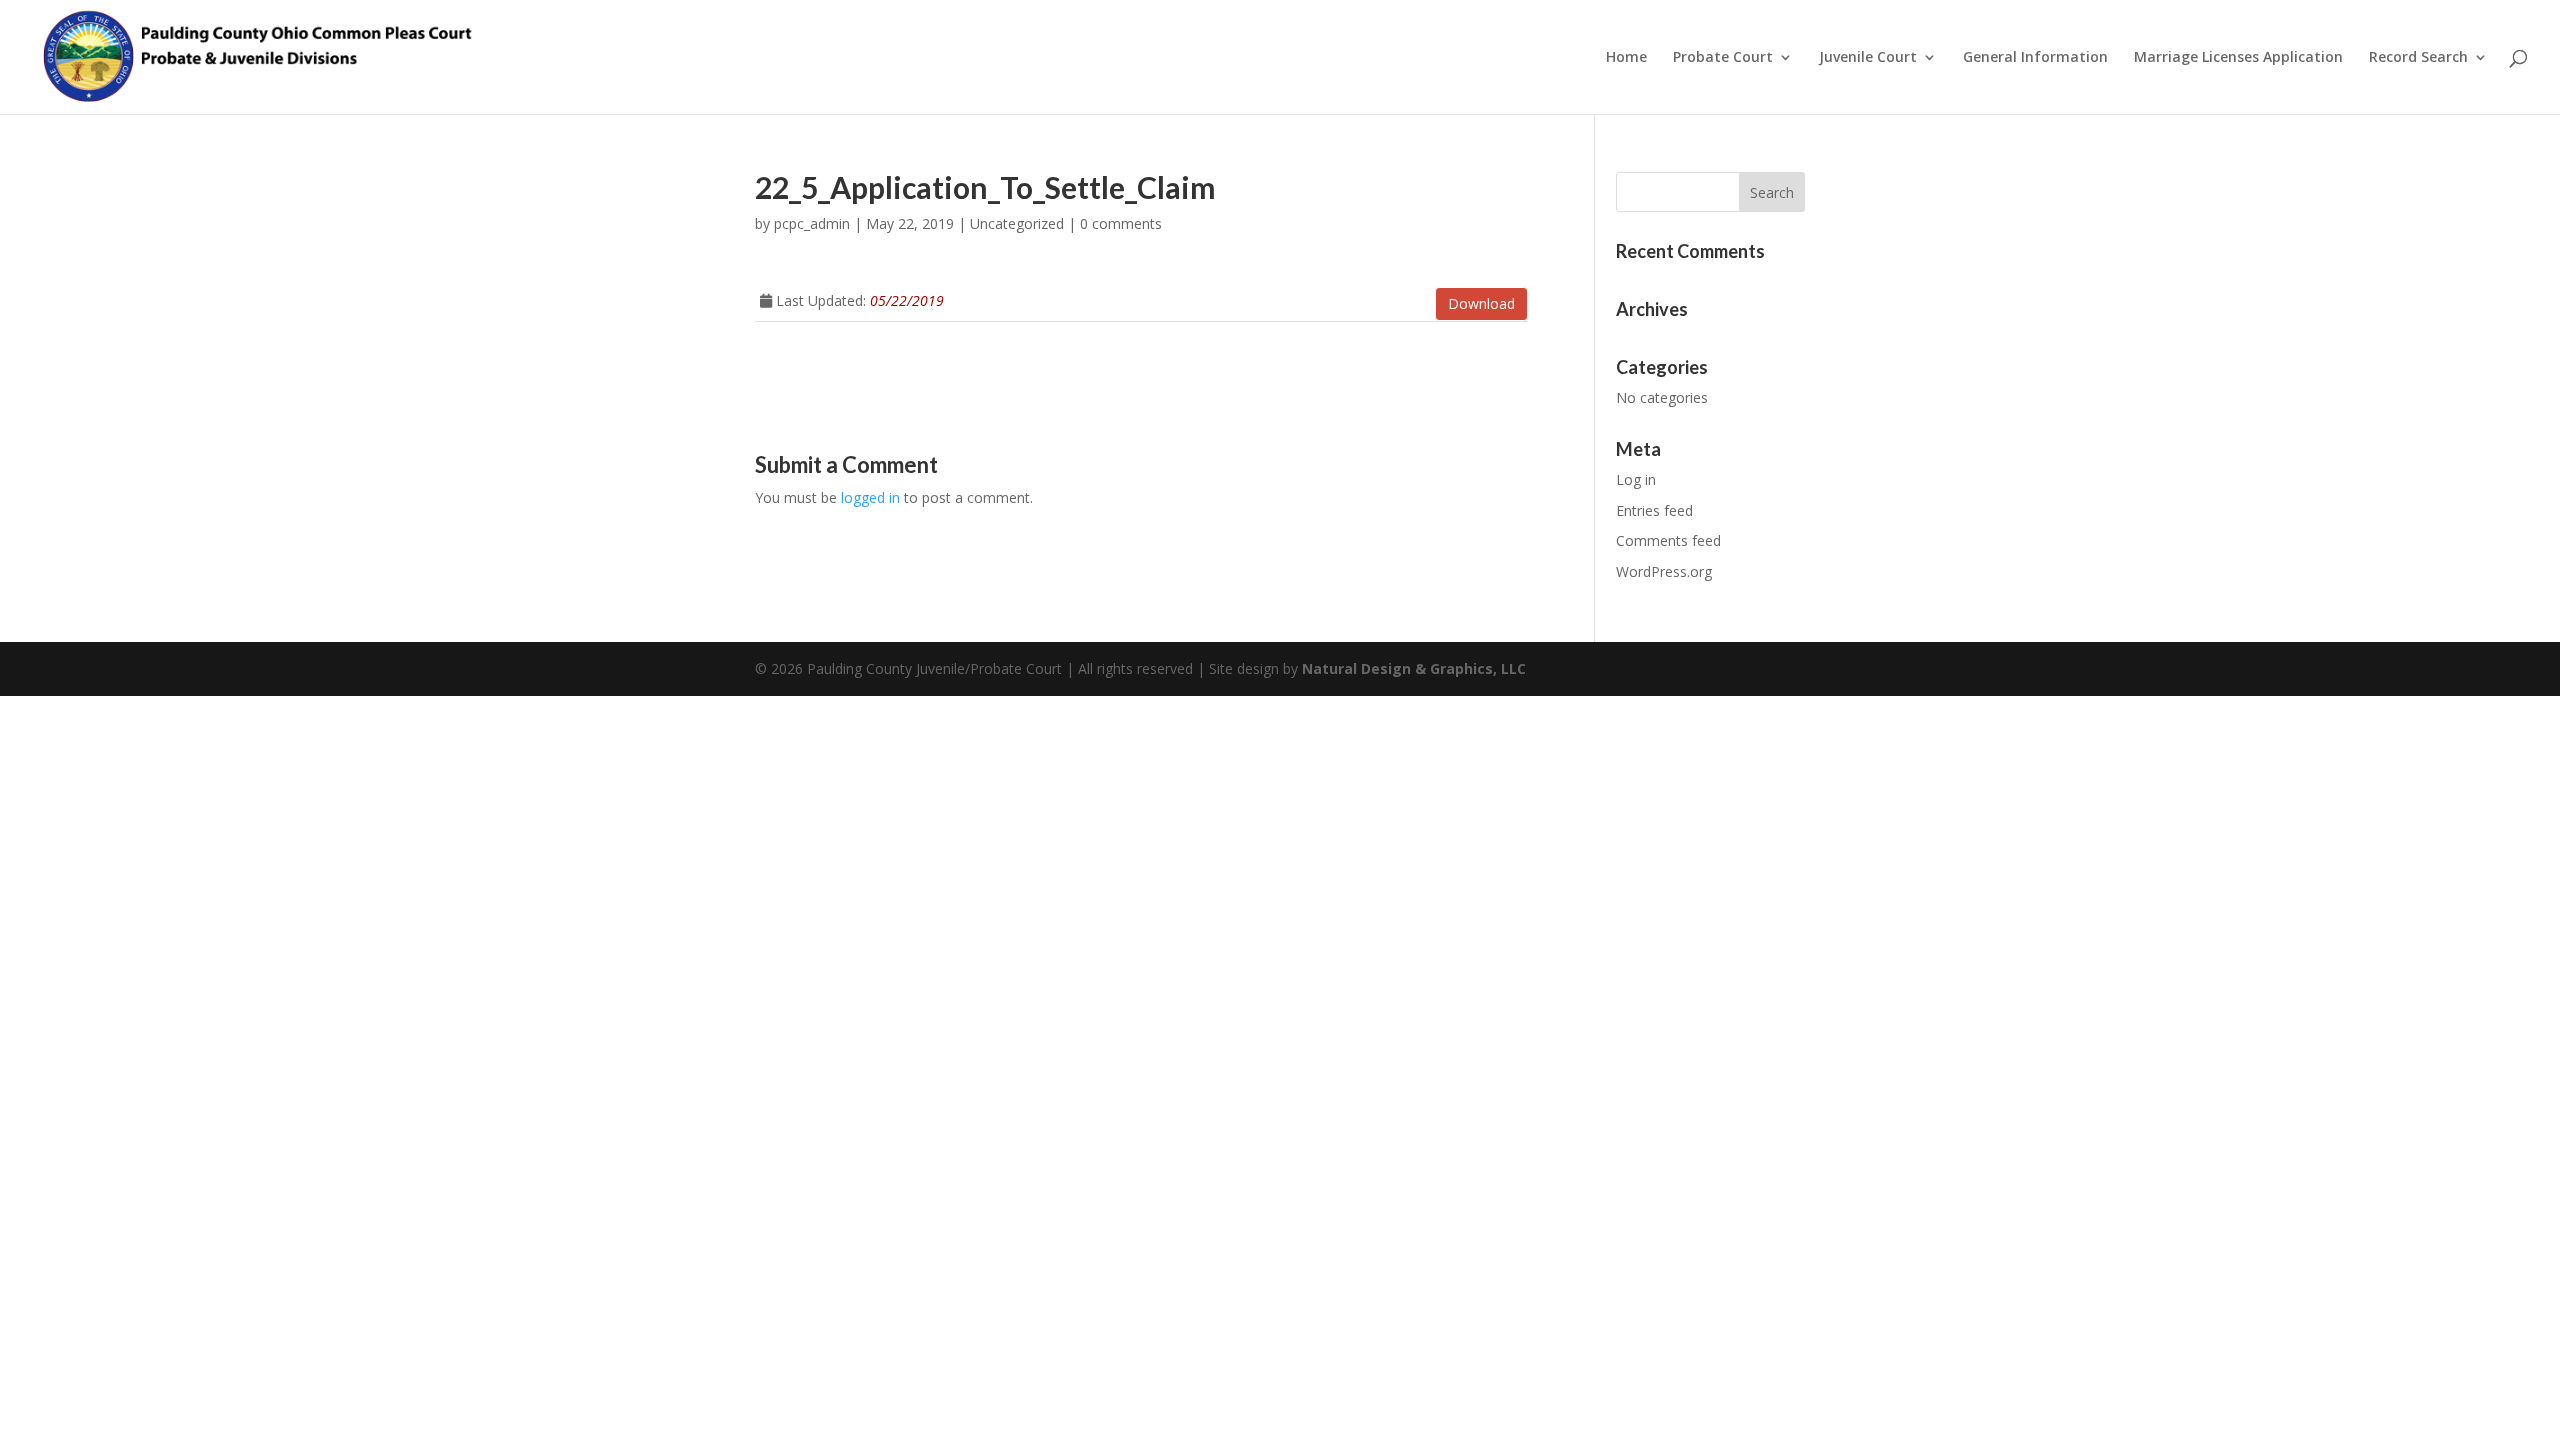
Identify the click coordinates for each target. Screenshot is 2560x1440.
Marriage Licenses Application (2238, 58)
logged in (870, 497)
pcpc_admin (812, 223)
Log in (1636, 479)
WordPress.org (1664, 571)
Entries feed (1654, 510)
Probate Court (1723, 58)
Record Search (2418, 58)
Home (1626, 58)
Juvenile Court (1868, 58)
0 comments (1121, 223)
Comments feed (1668, 540)
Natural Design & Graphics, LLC (1414, 668)
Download (1481, 303)
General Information (2035, 58)
